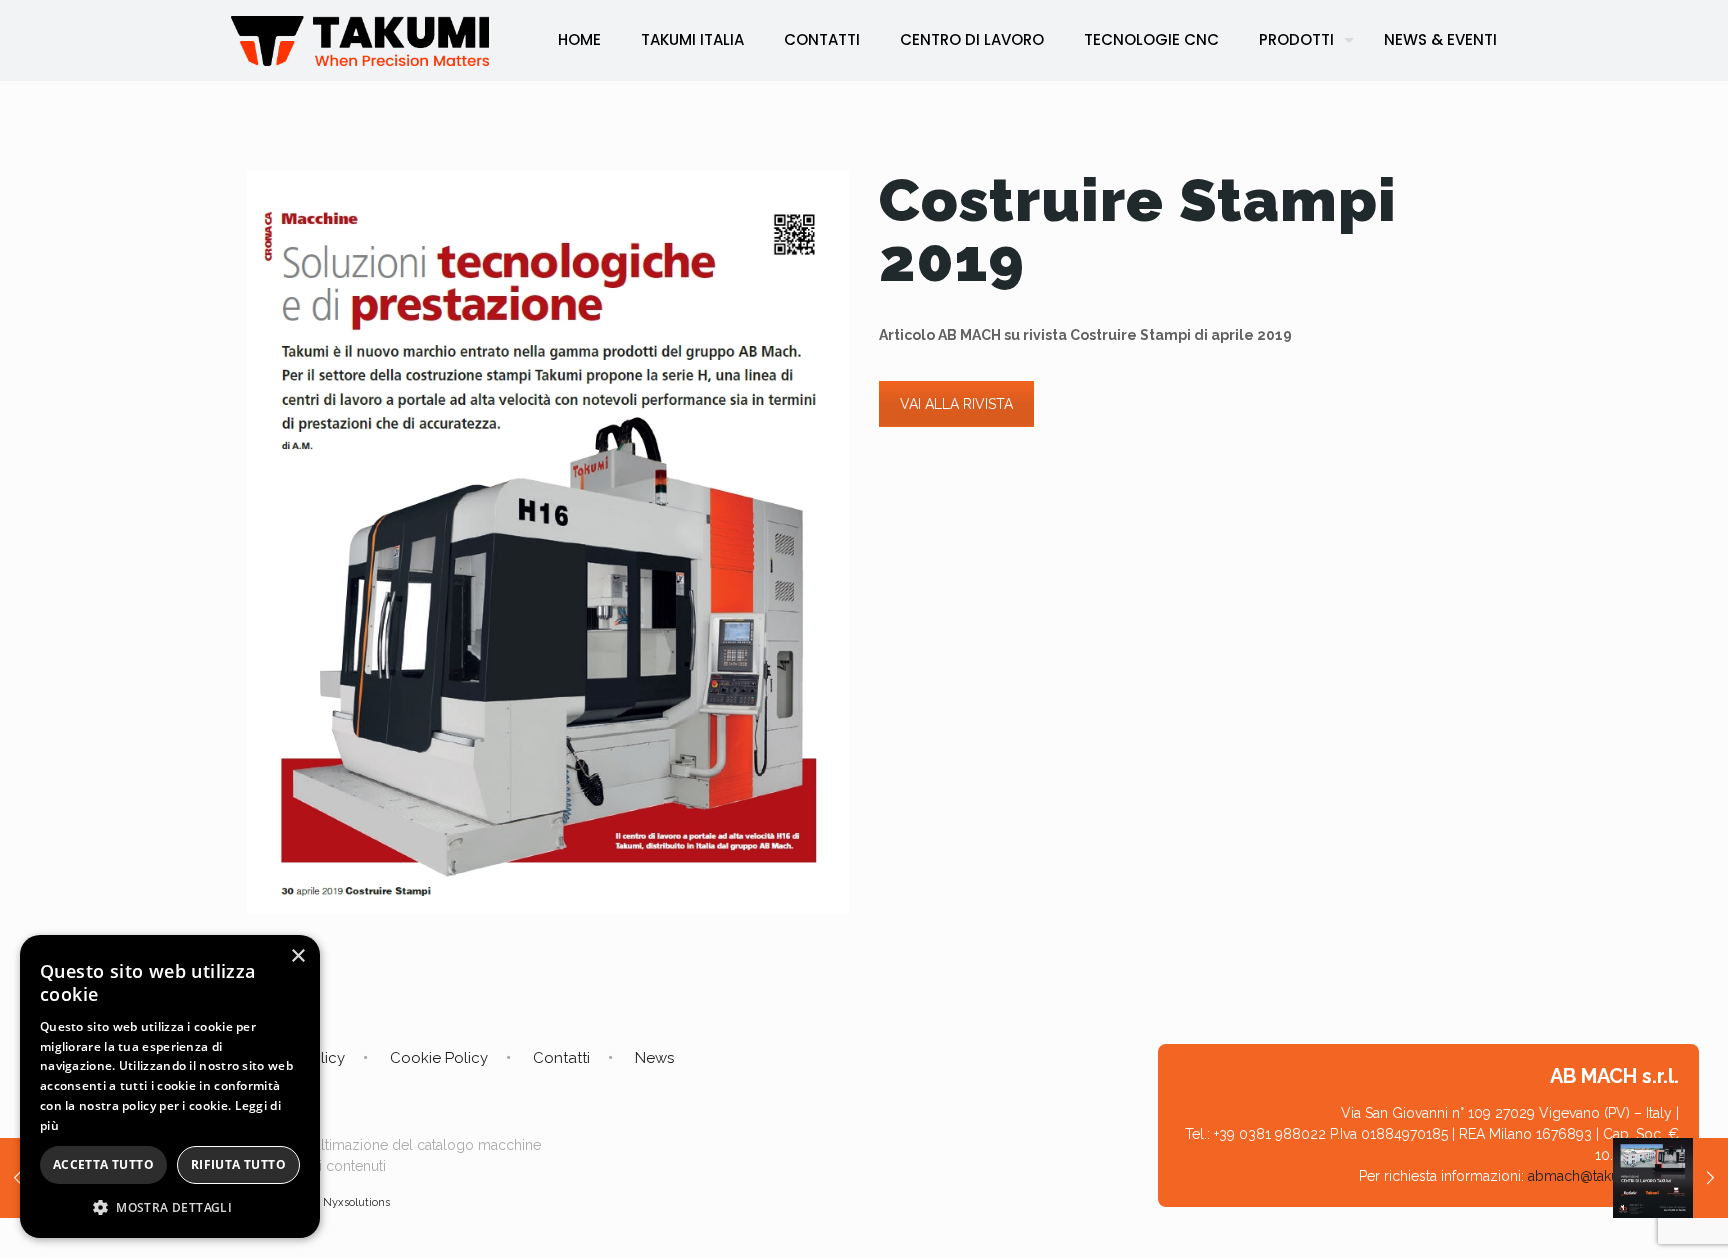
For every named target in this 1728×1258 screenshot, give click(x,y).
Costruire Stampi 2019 (1138, 230)
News (654, 1058)
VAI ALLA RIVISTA (956, 404)
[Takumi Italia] (360, 40)
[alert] (170, 1086)
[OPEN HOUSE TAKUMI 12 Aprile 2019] (1670, 1178)
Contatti (561, 1058)
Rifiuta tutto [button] (238, 1164)
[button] (170, 1207)
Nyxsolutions (356, 1202)
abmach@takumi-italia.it (1603, 1176)
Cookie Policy (439, 1058)
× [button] (297, 956)
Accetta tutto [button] (103, 1164)
